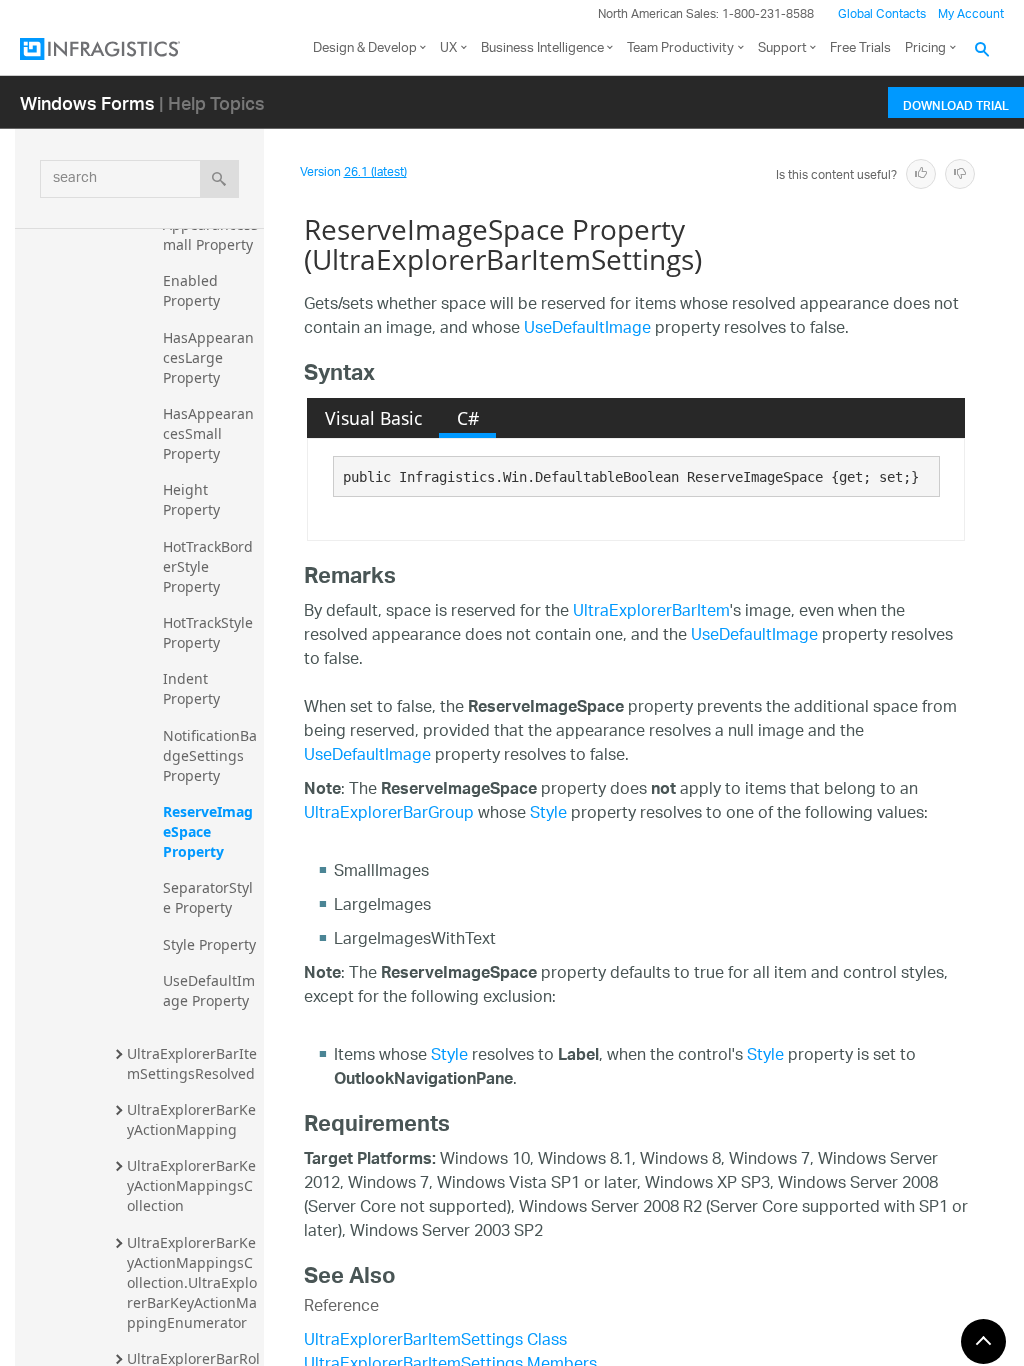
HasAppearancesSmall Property (208, 433)
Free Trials (860, 48)
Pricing (925, 48)
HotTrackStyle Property (210, 632)
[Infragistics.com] (120, 49)
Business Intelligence (542, 48)
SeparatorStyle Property (208, 897)
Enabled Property (192, 290)
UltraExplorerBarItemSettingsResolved (192, 1063)
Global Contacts (882, 14)
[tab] (373, 418)
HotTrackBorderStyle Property (208, 566)
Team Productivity (680, 48)
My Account (971, 14)
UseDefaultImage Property (209, 990)
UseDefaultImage (587, 329)
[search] (219, 179)
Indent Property (191, 688)
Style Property (209, 944)
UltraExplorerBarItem (651, 612)
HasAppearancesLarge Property (208, 357)
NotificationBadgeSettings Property (210, 755)
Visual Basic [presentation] (373, 418)
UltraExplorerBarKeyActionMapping (191, 1119)
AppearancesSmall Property (211, 234)
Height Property (191, 499)
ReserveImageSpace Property (208, 831)
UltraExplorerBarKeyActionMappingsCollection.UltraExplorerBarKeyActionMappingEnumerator (192, 1282)
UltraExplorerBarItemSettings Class (435, 1341)
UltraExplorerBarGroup (389, 814)
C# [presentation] (468, 418)
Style (548, 814)
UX (448, 48)
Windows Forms (87, 102)
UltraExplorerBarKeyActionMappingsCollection (191, 1185)
